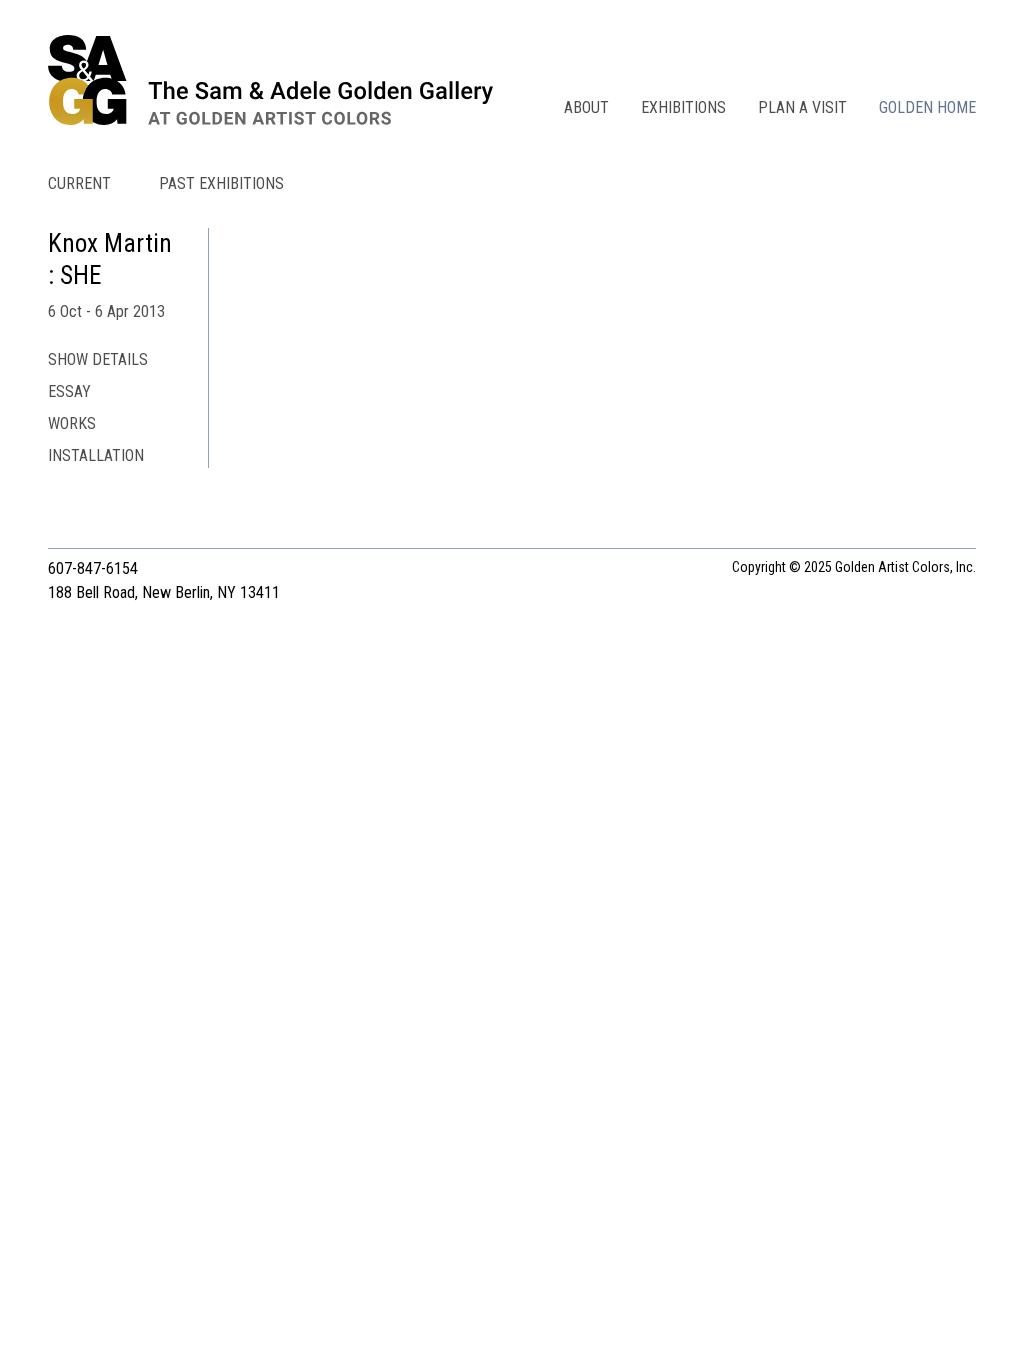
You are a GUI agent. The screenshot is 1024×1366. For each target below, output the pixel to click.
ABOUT (586, 107)
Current (79, 183)
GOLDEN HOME (927, 107)
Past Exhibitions (221, 183)
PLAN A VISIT (802, 107)
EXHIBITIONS (683, 107)
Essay (69, 391)
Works (72, 423)
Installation (96, 455)
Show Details (98, 359)
